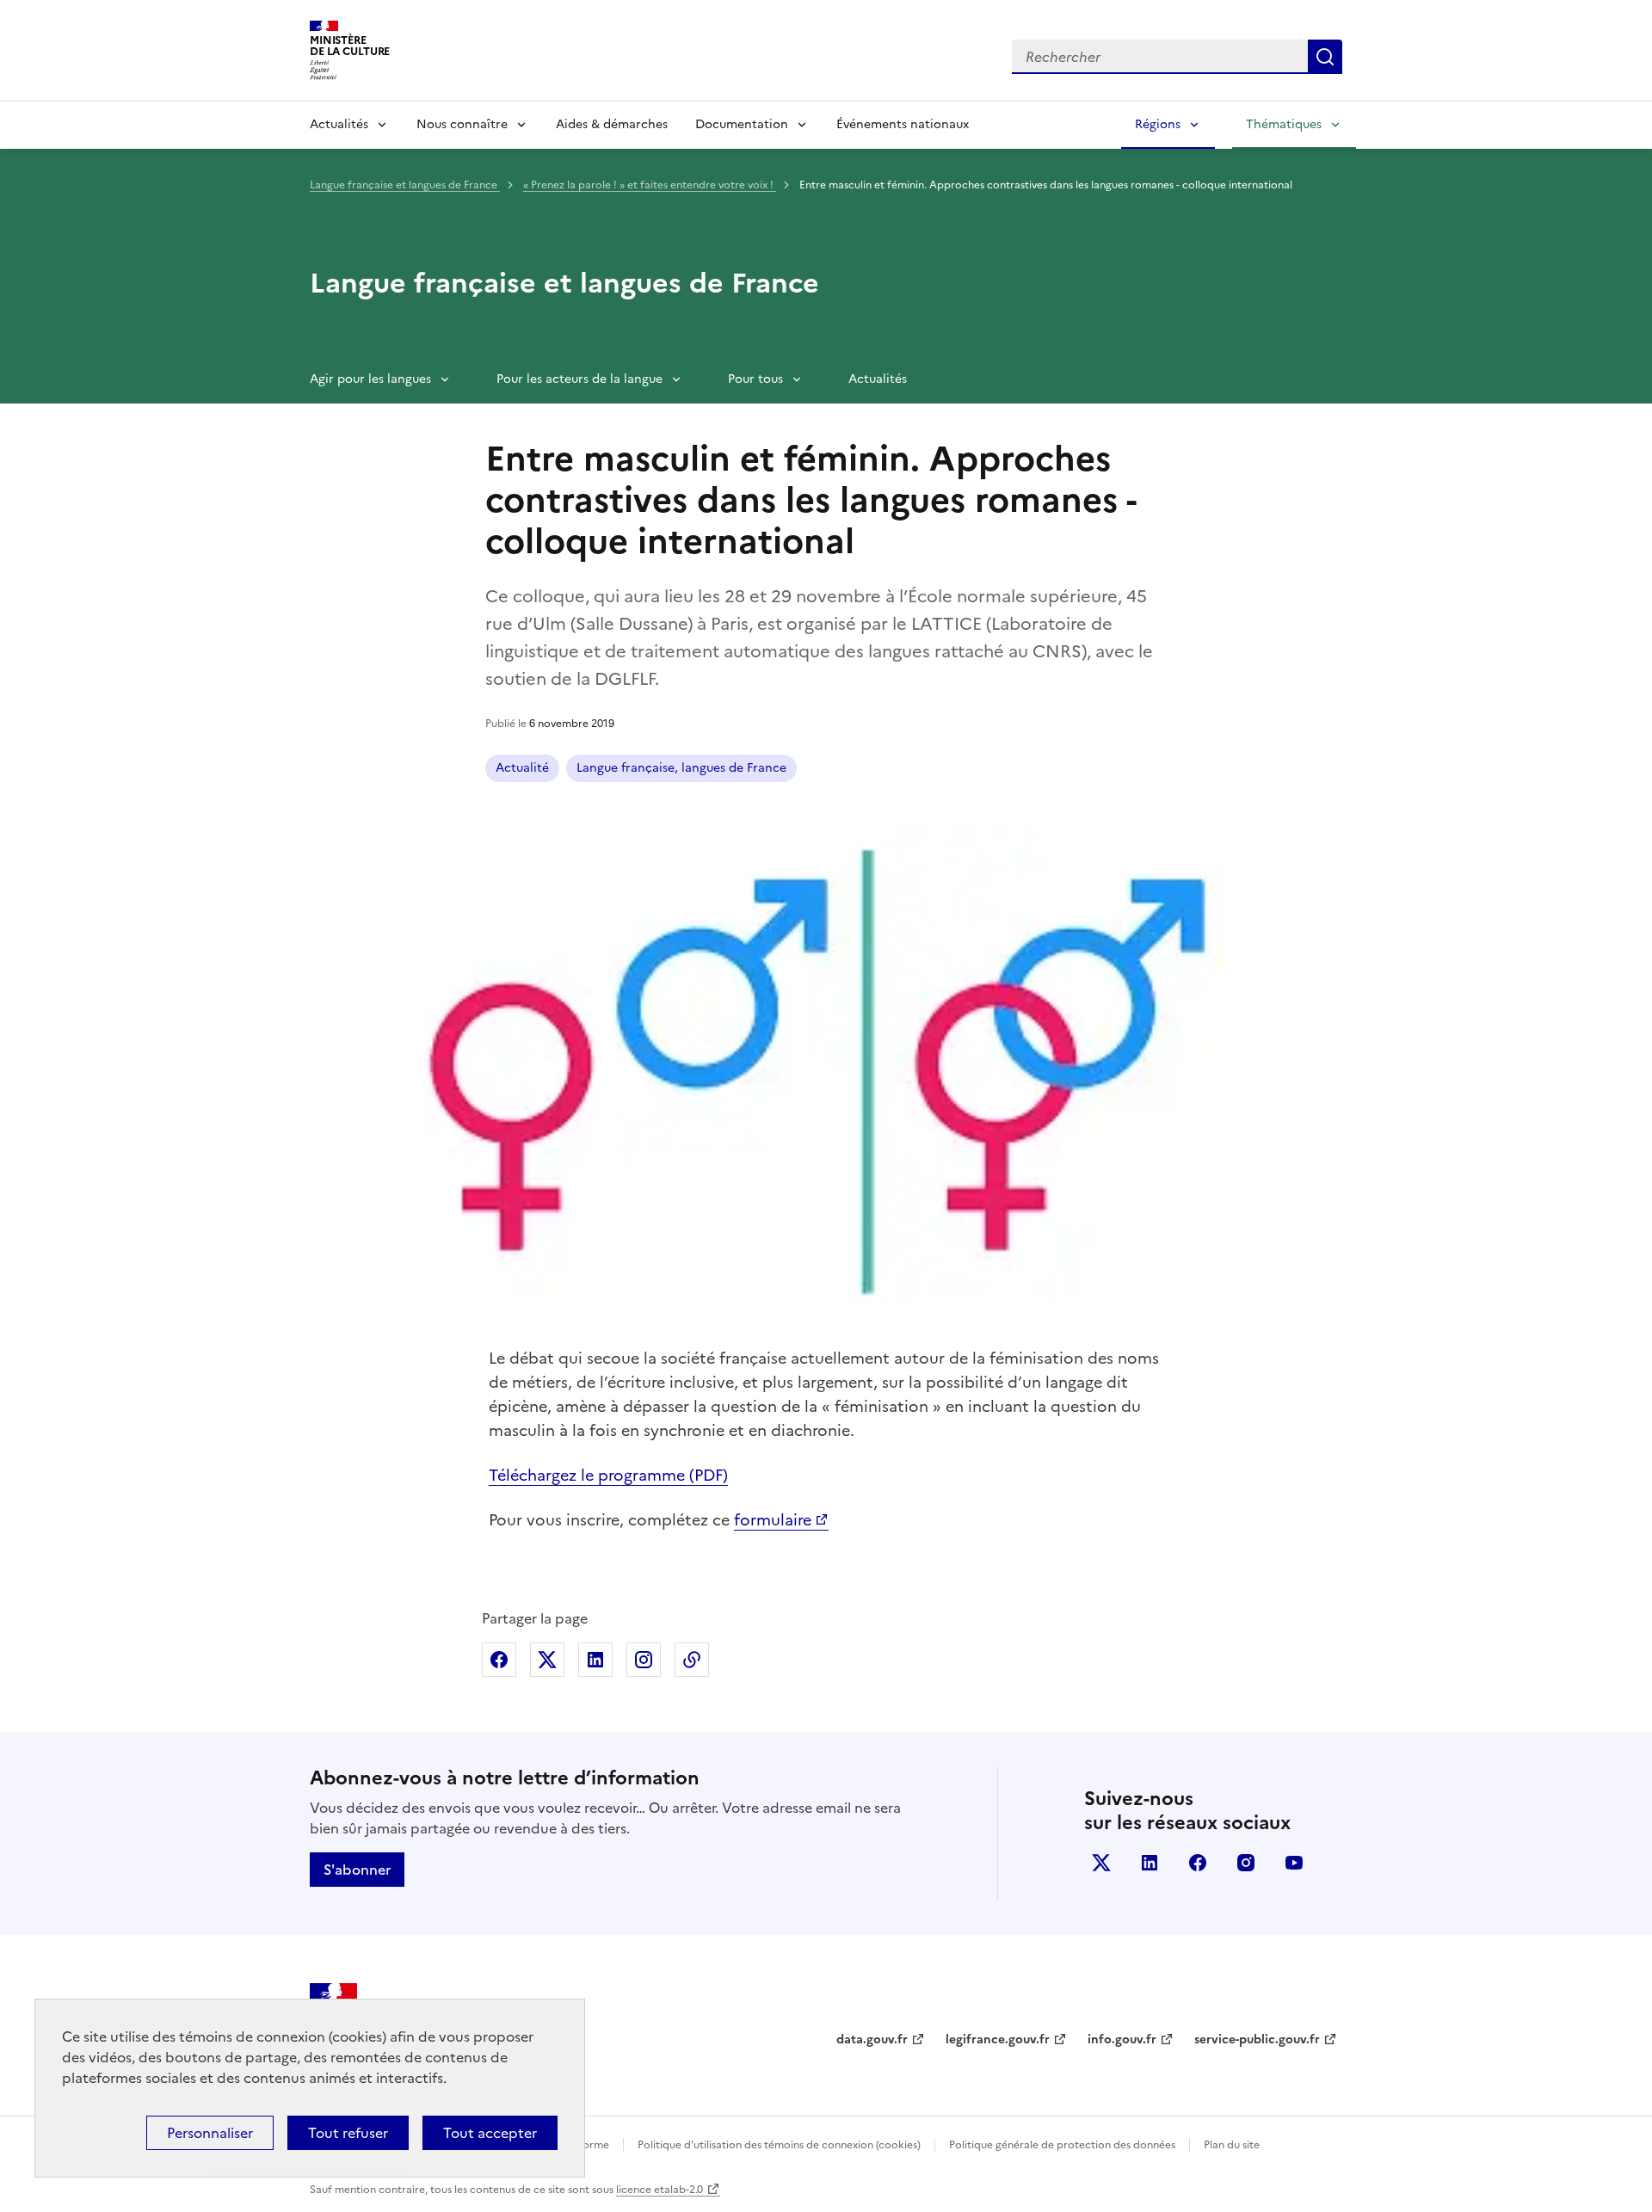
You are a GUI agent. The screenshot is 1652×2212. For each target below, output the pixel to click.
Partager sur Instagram (644, 1660)
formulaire (773, 1520)
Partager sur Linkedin (595, 1660)
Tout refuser (348, 2133)
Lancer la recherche (1325, 57)
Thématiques (1284, 124)
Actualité (522, 768)
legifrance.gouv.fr (998, 2039)
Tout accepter (490, 2133)
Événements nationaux (903, 124)
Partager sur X (547, 1660)
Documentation (742, 124)
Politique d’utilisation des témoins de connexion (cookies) (779, 2145)
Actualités (339, 124)
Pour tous (755, 379)
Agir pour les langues (370, 379)
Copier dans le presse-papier (692, 1660)
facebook (1198, 1863)
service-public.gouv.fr (1257, 2039)
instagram (1246, 1863)
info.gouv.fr (1122, 2039)
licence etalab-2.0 (660, 2190)
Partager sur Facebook (499, 1660)
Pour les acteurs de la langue (579, 379)
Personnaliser (210, 2133)
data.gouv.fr (872, 2039)
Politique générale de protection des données (1062, 2145)
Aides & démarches (612, 124)
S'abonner (357, 1870)
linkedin (1150, 1863)
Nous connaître (462, 124)
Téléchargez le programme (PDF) (608, 1475)
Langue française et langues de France (405, 185)
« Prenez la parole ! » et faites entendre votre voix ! (650, 185)
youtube (1294, 1863)
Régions (1158, 124)
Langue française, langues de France (681, 768)
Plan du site (1232, 2145)
